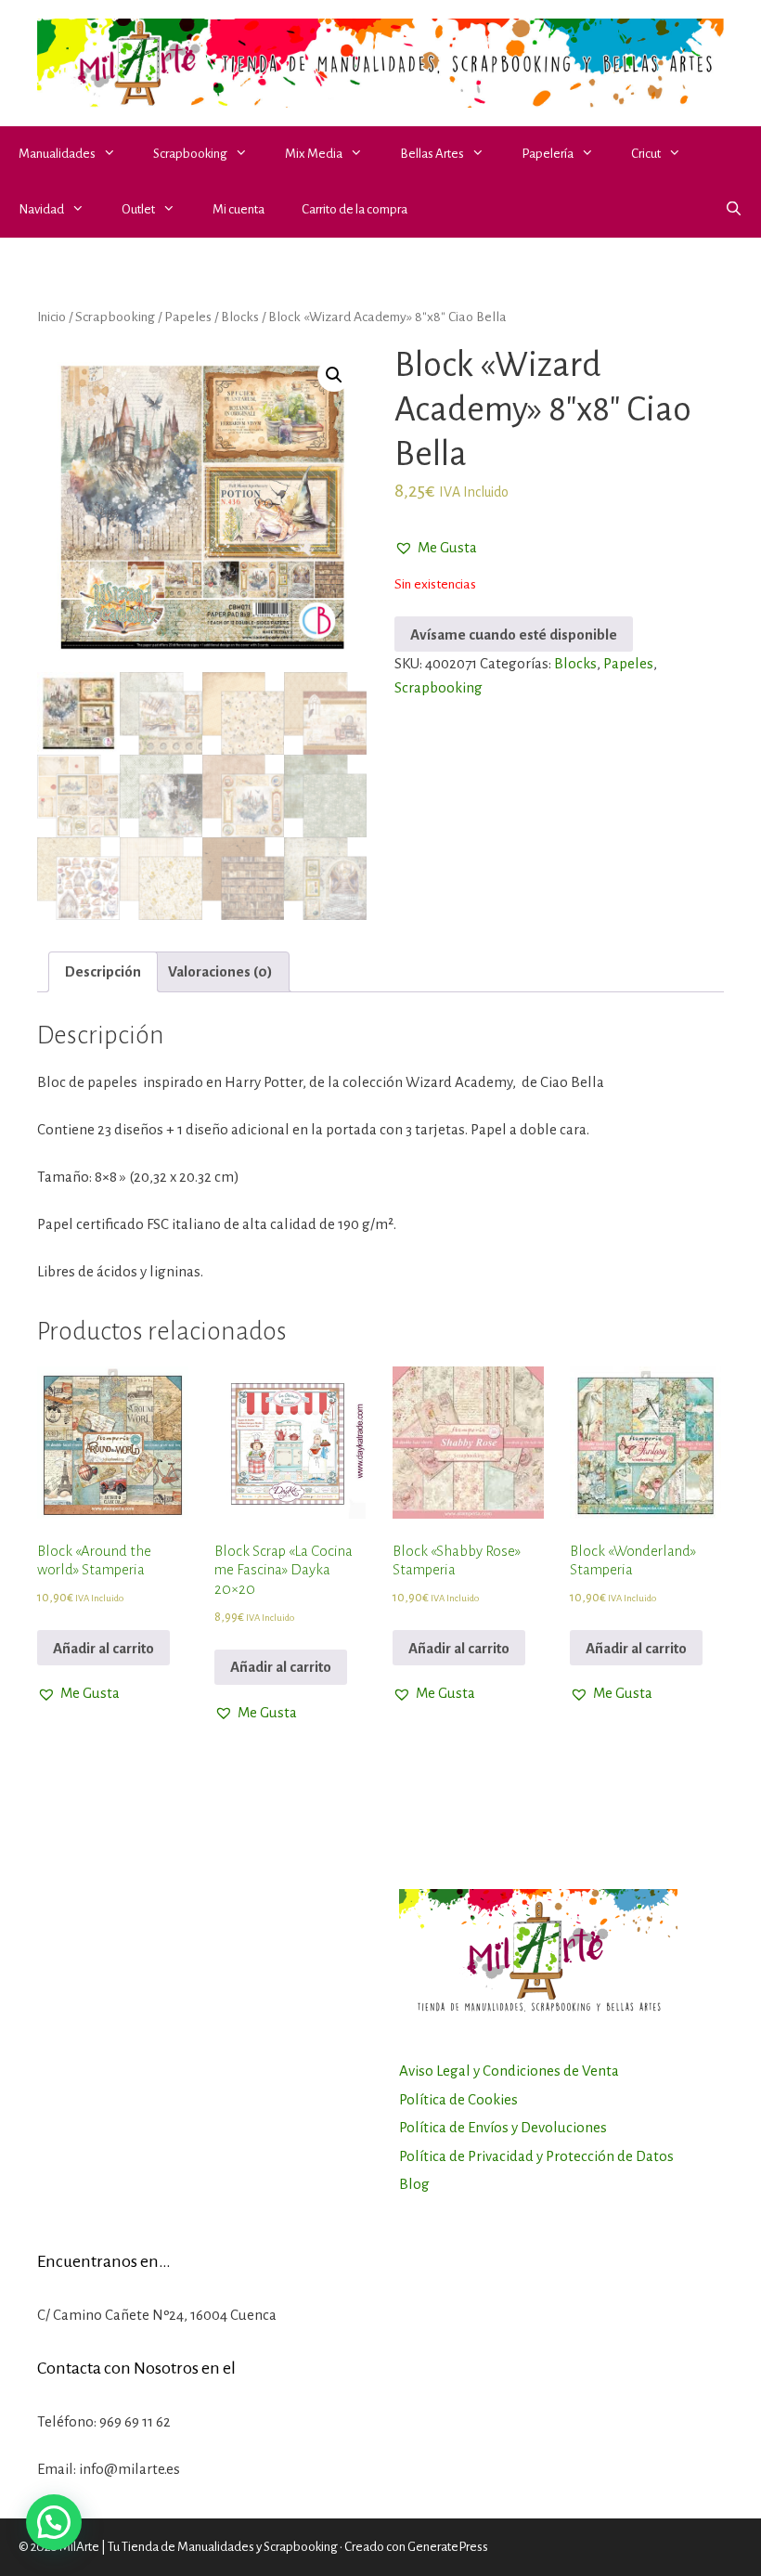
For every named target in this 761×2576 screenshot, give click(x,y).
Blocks (240, 317)
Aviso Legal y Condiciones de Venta (509, 2071)
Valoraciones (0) (220, 971)
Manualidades (57, 154)
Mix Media (314, 154)
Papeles (188, 317)
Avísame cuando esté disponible (514, 634)
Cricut (646, 154)
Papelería (548, 154)
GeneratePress (448, 2547)
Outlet (138, 209)
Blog (414, 2184)
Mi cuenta (239, 209)
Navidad (41, 209)
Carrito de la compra (355, 209)
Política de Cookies (458, 2099)
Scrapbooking (190, 154)
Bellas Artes (432, 154)
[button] (115, 154)
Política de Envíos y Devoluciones (503, 2127)
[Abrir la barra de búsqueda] (734, 210)
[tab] (103, 972)
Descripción (103, 971)
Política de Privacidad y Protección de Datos (536, 2156)
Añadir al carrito (103, 1648)
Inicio (52, 317)
